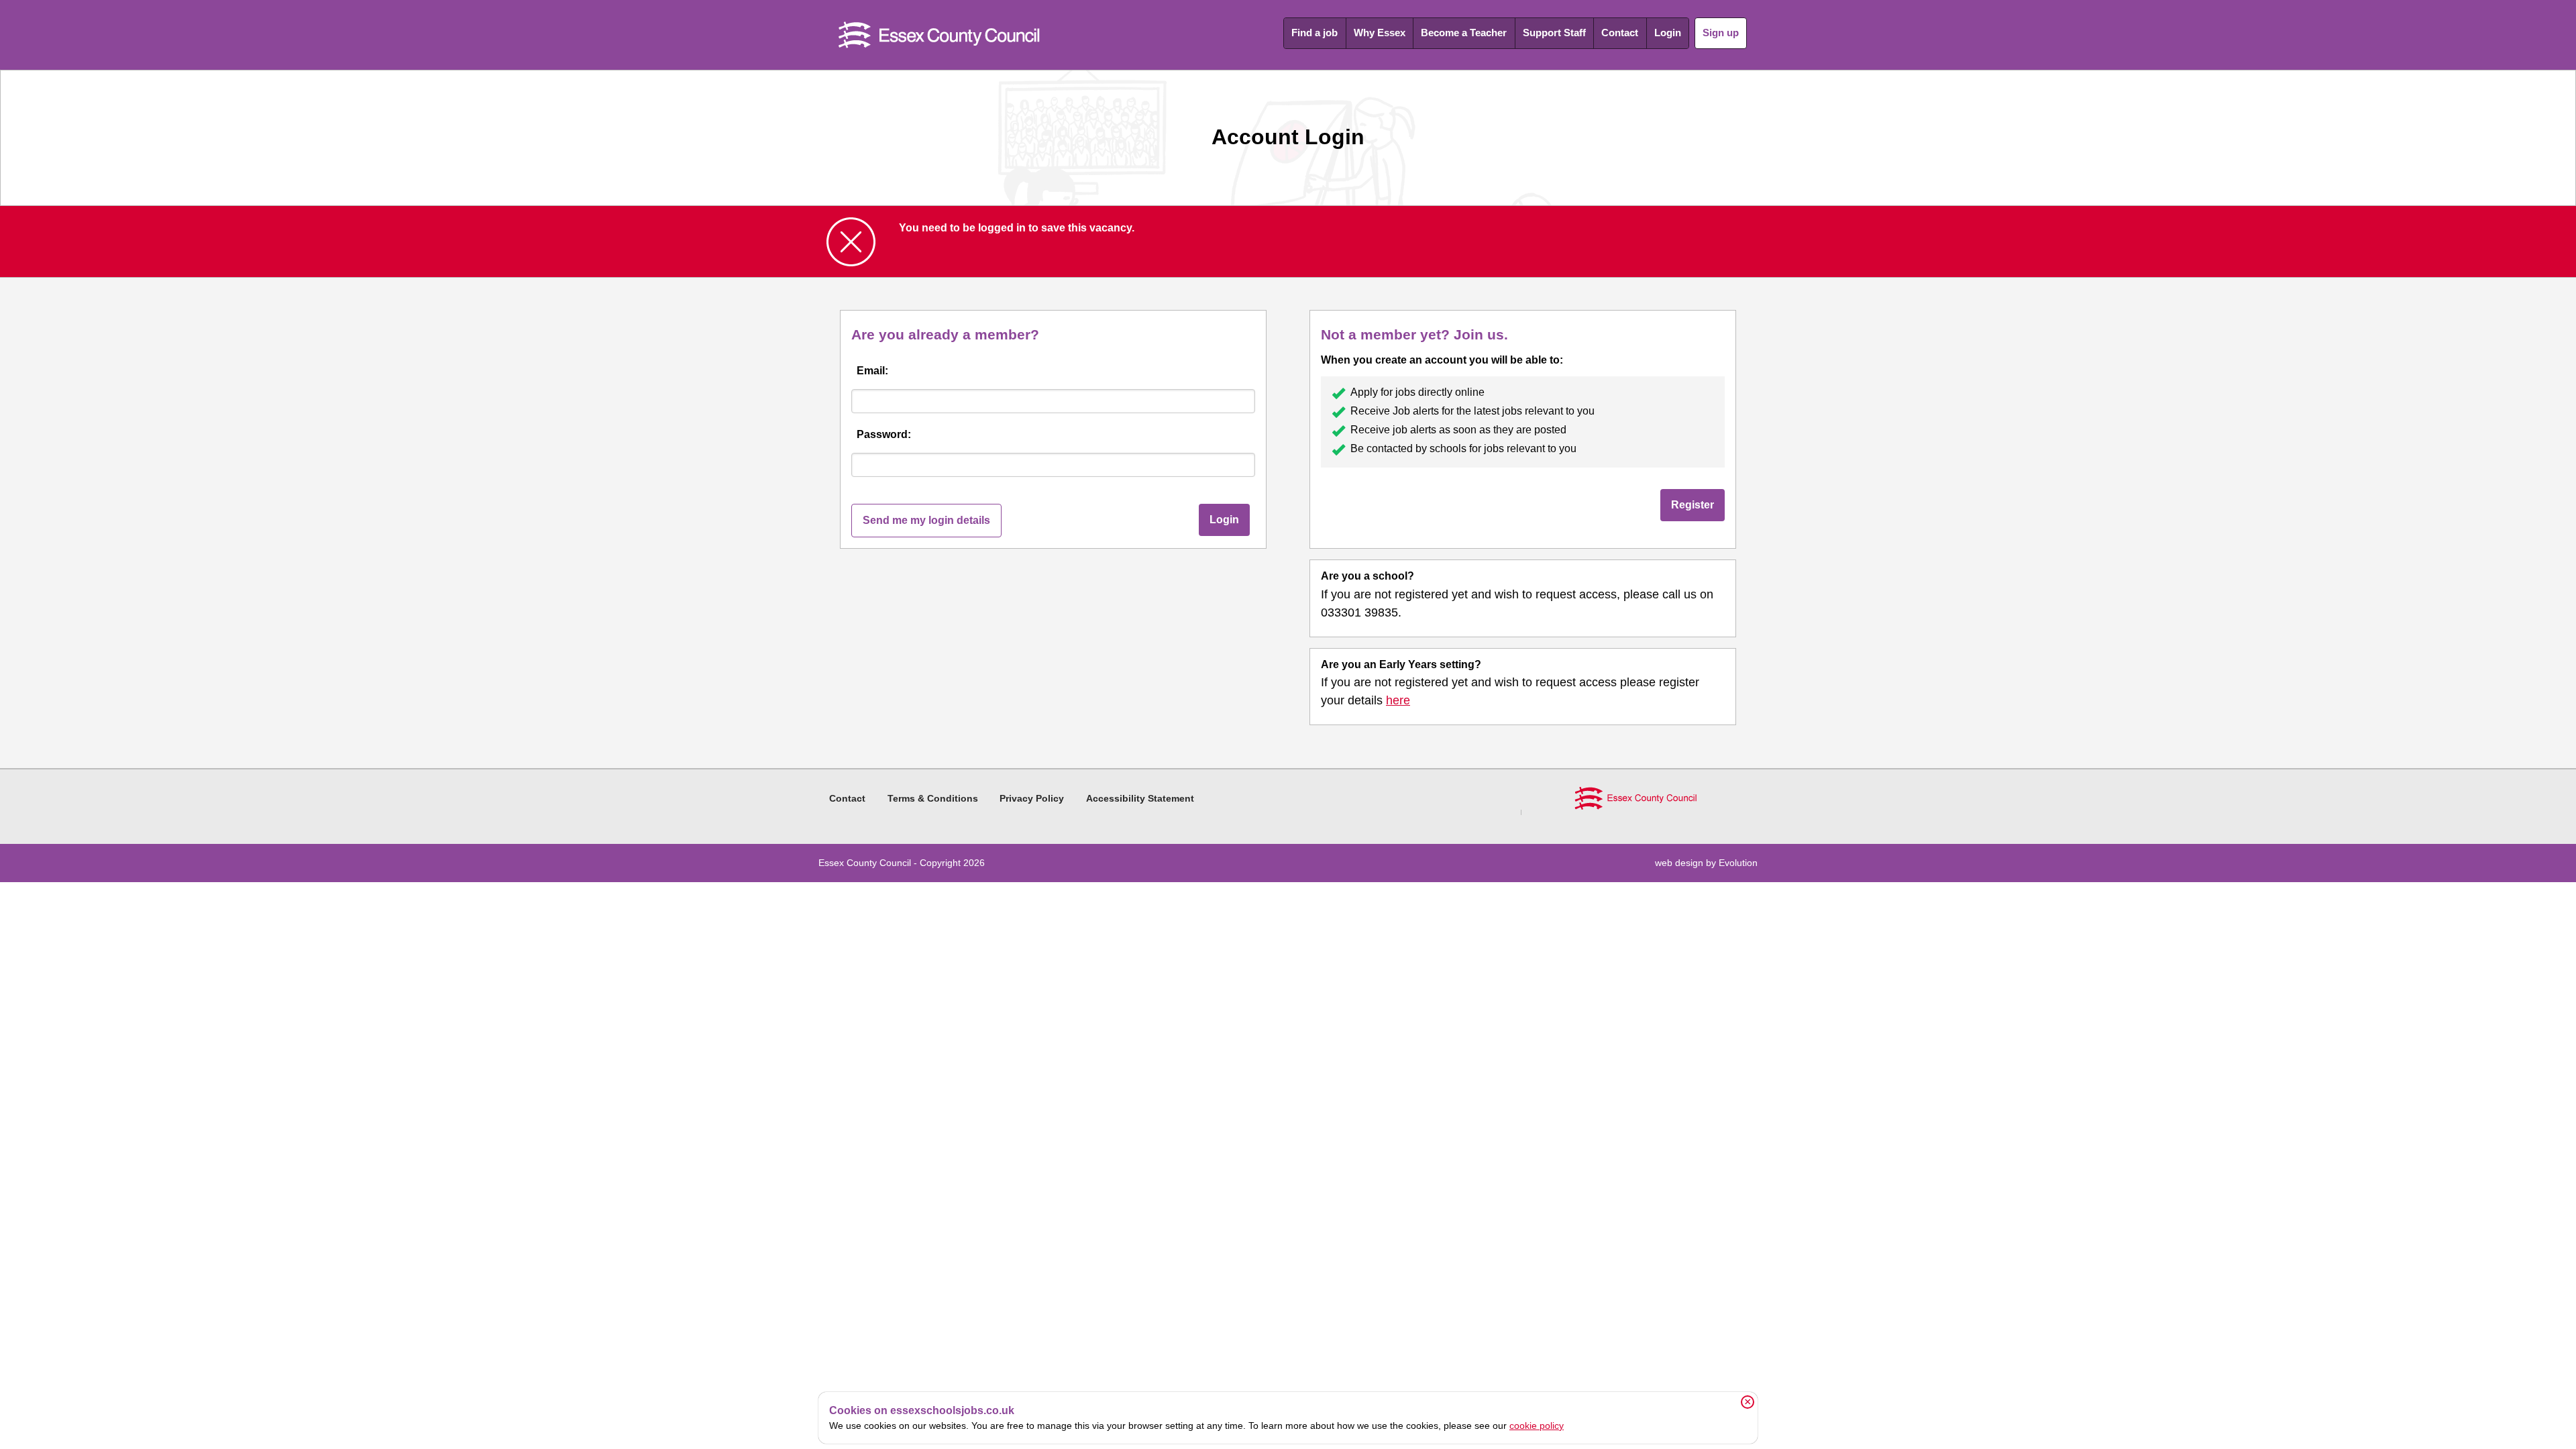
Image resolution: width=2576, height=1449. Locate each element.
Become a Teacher (1464, 33)
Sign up (1721, 33)
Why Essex (1380, 33)
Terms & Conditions (933, 798)
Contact (1620, 33)
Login (1668, 33)
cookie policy (1537, 1426)
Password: (884, 434)
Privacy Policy (1032, 798)
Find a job (1314, 33)
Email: (872, 371)
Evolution (1738, 863)
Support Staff (1554, 33)
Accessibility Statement (1140, 798)
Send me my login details (926, 520)
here (1398, 700)
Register (1693, 505)
